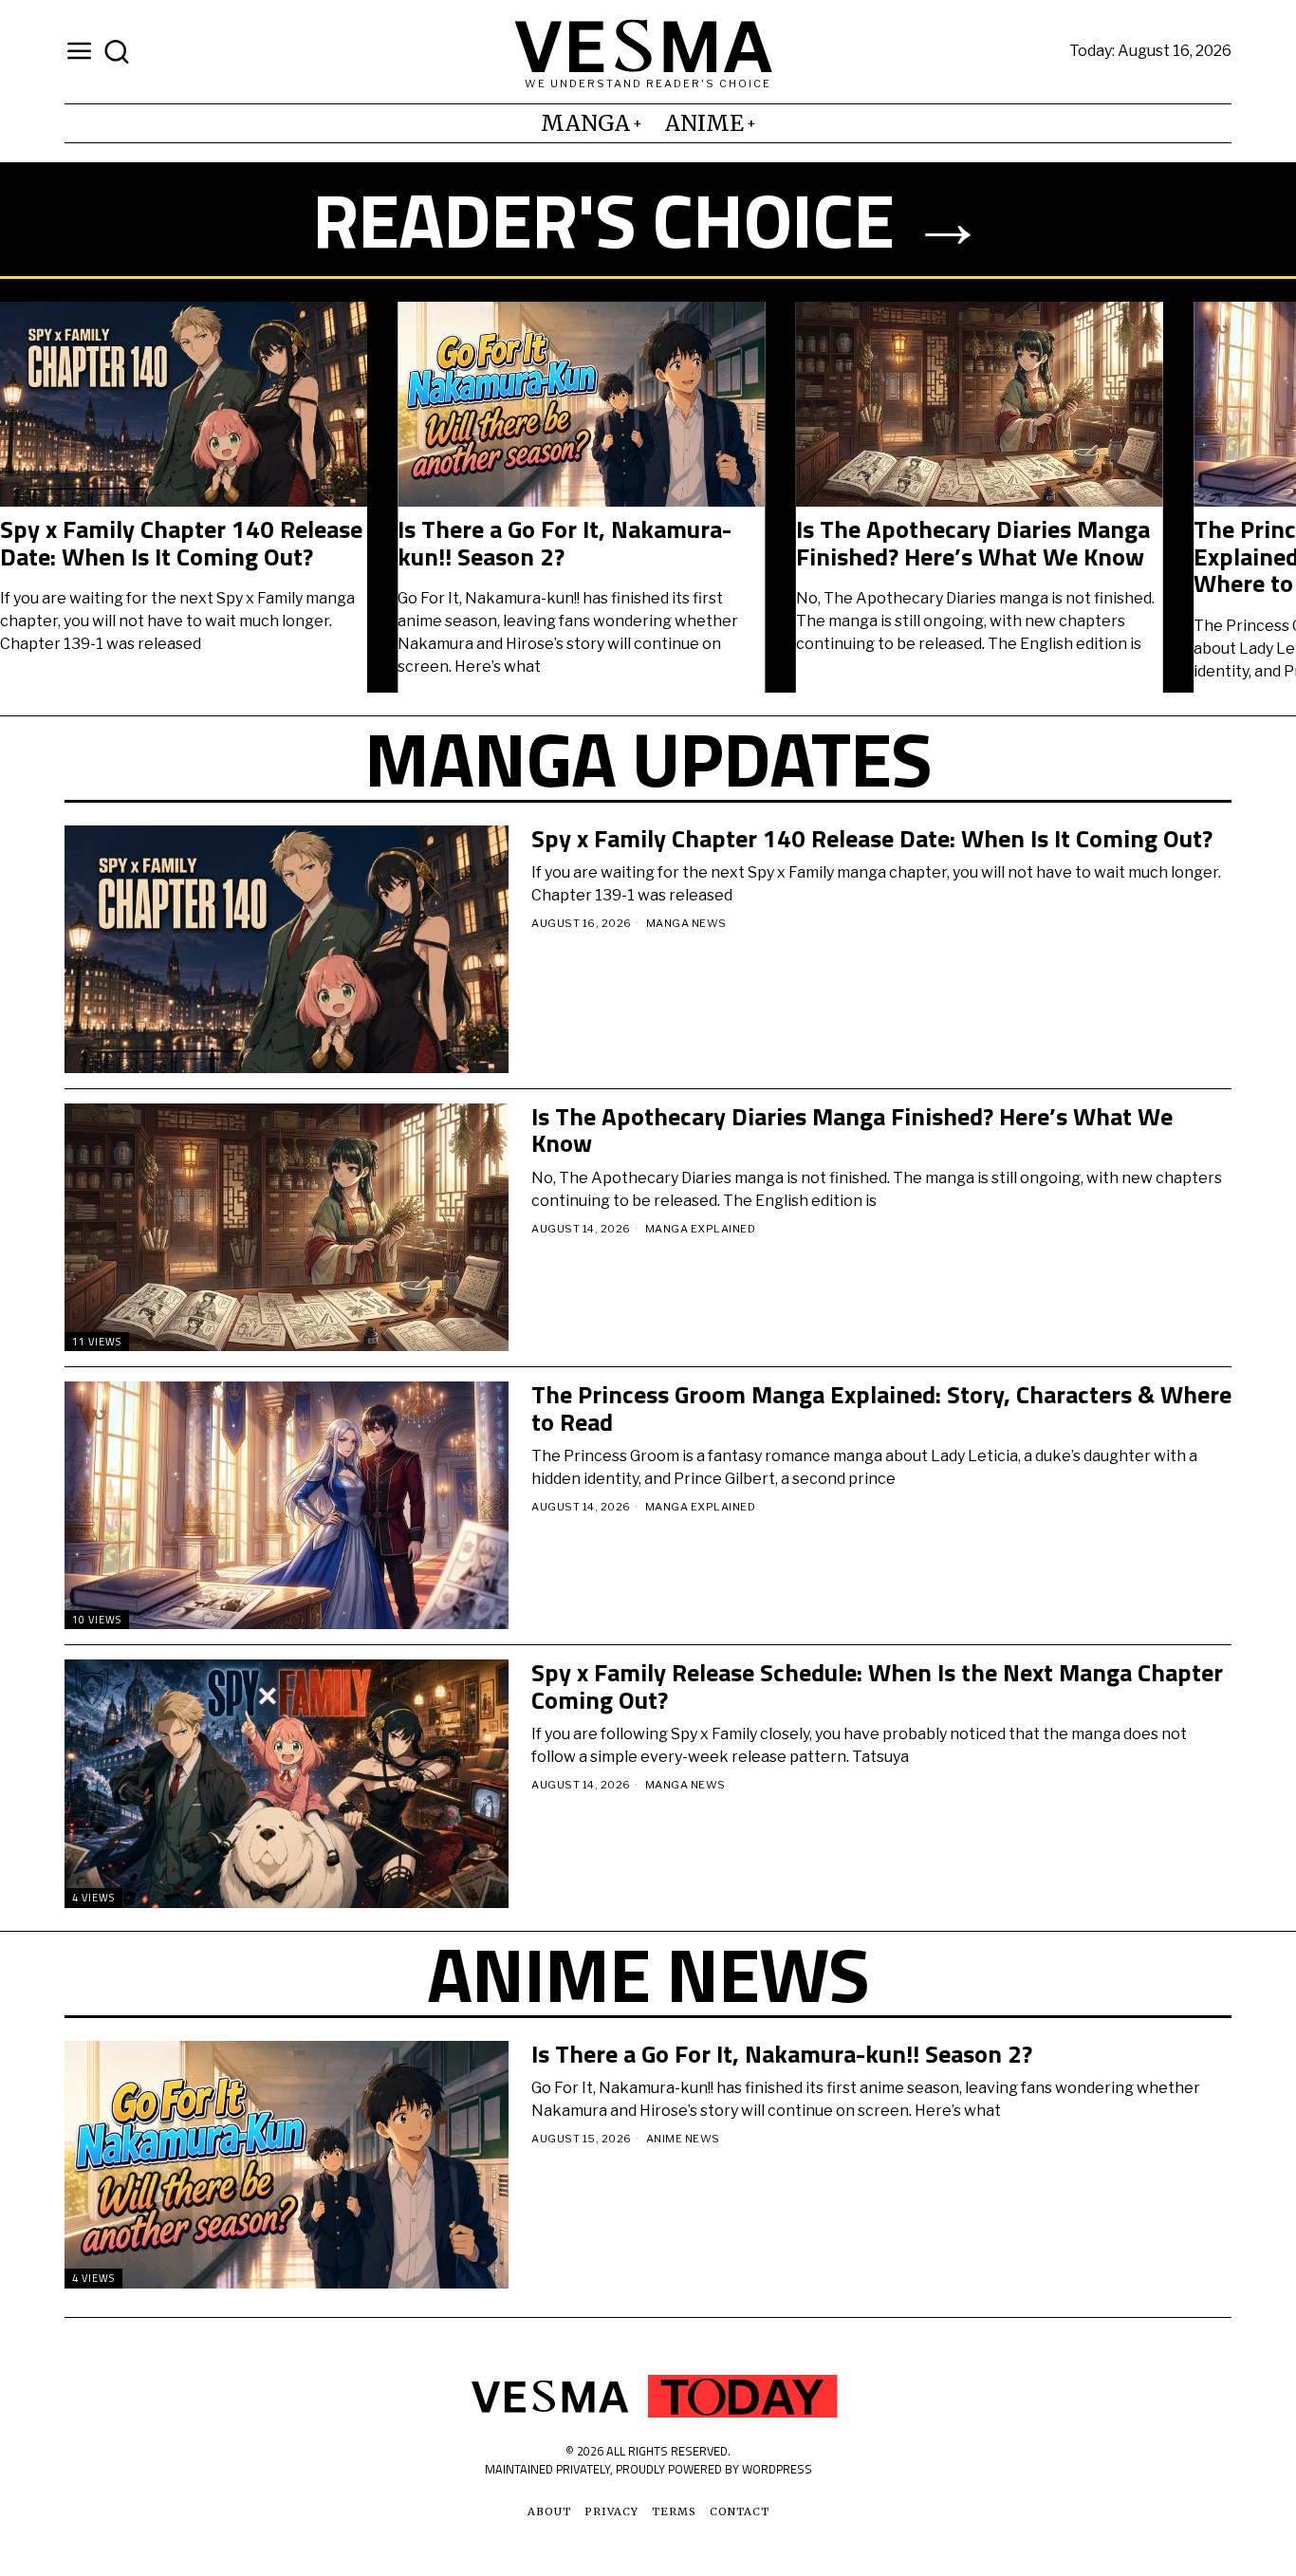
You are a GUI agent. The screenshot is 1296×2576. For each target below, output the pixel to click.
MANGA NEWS (686, 923)
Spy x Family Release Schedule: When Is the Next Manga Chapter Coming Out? (877, 1686)
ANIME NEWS (683, 2139)
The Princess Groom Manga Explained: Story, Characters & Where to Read (765, 557)
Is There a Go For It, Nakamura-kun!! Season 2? (782, 2055)
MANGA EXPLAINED (701, 1229)
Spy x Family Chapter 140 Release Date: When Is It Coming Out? (872, 839)
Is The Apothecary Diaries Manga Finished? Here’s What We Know (381, 543)
